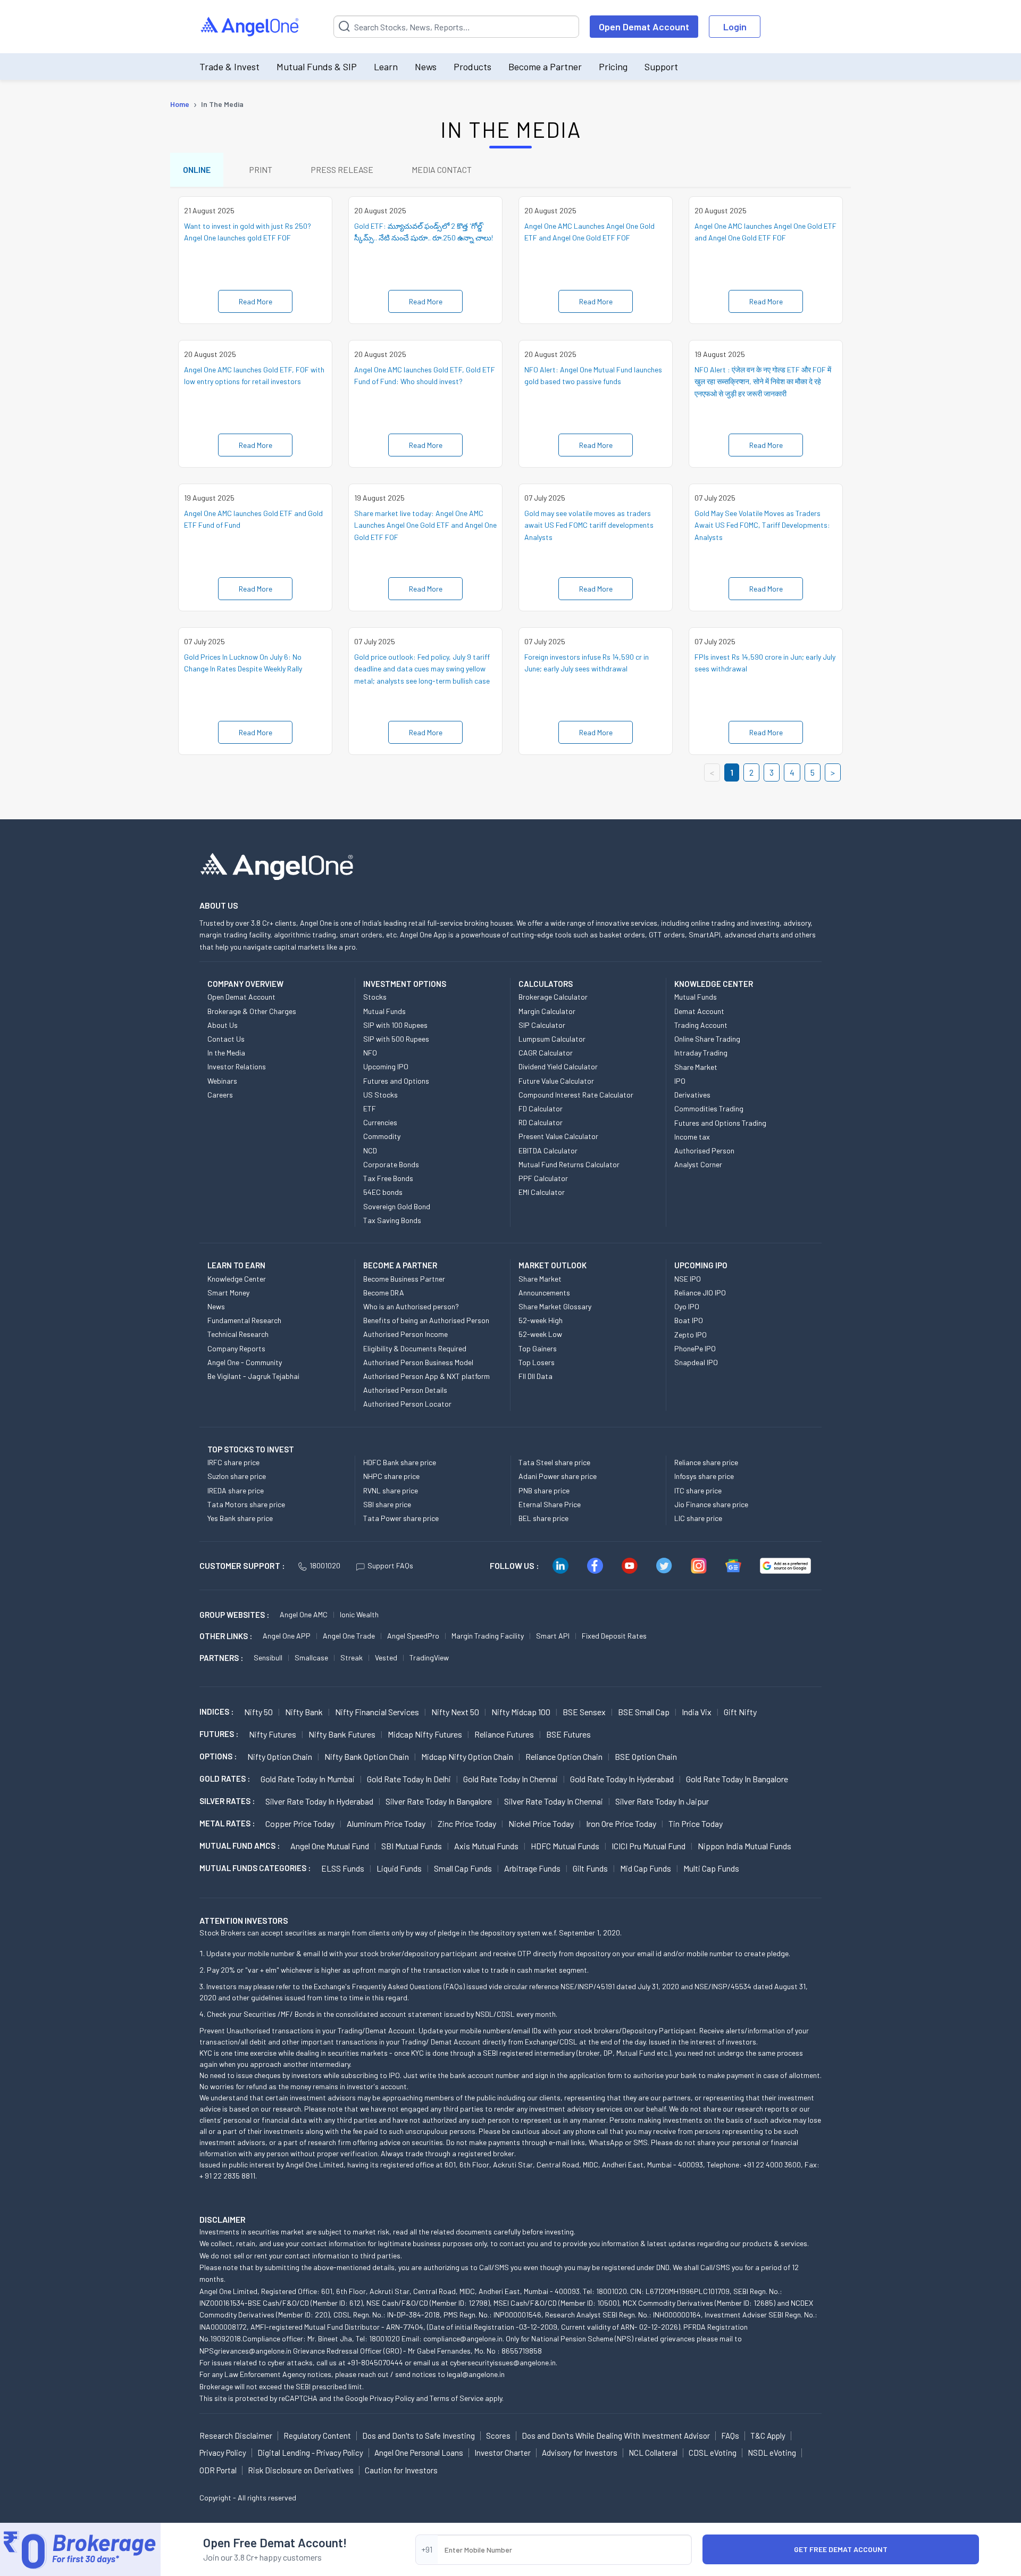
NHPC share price (391, 1476)
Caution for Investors (401, 2470)
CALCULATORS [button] (546, 984)
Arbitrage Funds (532, 1868)
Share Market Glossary (555, 1306)
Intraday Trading (701, 1053)
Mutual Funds (384, 1011)
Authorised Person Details (405, 1390)
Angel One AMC (304, 1614)
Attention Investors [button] (244, 1920)
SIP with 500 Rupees (396, 1039)
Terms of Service (457, 2398)
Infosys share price (704, 1476)
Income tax (692, 1137)
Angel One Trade (349, 1636)
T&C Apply (768, 2436)
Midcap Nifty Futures (425, 1734)
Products (472, 67)
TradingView (429, 1657)
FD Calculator (541, 1108)
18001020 (325, 1565)
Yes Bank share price (240, 1518)
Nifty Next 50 (455, 1712)
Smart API (553, 1636)
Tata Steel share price (554, 1462)
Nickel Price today (541, 1823)
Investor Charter (503, 2453)
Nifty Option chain (280, 1756)
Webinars (222, 1081)
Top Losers (537, 1362)
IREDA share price (236, 1490)
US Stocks (380, 1095)
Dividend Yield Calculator (558, 1066)
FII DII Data (535, 1376)
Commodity (382, 1136)
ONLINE (197, 169)
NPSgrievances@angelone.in (245, 2351)
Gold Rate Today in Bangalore (737, 1779)
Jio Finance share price (711, 1504)
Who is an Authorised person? (411, 1306)
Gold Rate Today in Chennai (510, 1779)
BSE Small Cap (644, 1712)
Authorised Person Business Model (418, 1362)
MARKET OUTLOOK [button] (553, 1265)
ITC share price (698, 1490)
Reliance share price (706, 1462)
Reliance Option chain (564, 1756)
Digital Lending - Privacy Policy (310, 2453)
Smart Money (228, 1293)
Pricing (613, 67)
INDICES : (216, 1711)
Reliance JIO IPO (700, 1293)
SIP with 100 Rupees (395, 1025)
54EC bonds (383, 1192)
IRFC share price (233, 1462)
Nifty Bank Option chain (367, 1756)
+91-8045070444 (375, 2362)
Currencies (380, 1122)
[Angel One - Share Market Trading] (250, 27)
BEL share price (543, 1518)
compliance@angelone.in (463, 2338)
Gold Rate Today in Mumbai (308, 1779)
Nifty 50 (258, 1712)
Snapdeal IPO (696, 1362)
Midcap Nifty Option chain (467, 1756)
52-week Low (540, 1334)
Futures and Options (396, 1081)
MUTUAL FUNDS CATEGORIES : (255, 1868)
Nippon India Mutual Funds (744, 1846)
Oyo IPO (687, 1306)
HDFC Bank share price (400, 1462)
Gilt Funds (590, 1868)
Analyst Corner (698, 1164)
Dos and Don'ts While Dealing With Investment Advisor (616, 2436)
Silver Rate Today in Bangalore (439, 1801)
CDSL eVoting (713, 2453)
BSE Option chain (646, 1756)
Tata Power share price (401, 1518)
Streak (352, 1657)
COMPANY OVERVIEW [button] (245, 984)
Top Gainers (538, 1348)
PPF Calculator (543, 1178)
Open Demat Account (644, 27)
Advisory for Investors (580, 2453)
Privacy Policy (392, 2398)
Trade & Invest (229, 67)
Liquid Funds (399, 1868)
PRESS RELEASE (342, 169)
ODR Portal (218, 2470)
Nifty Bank (304, 1712)
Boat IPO (689, 1320)
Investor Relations (237, 1066)
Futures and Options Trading (720, 1123)
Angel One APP (287, 1636)
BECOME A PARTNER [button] (400, 1265)
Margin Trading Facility (488, 1636)
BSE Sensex (584, 1712)
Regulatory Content (317, 2436)
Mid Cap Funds (646, 1868)
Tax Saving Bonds (392, 1220)
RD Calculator (541, 1122)
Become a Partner (545, 67)
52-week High (541, 1320)
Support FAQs (390, 1565)
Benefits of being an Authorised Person (426, 1320)
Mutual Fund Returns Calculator (569, 1164)
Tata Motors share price (246, 1504)
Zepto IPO (691, 1335)
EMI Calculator (542, 1192)
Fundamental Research (244, 1320)
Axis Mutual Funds (486, 1846)
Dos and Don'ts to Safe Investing (419, 2436)
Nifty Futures (273, 1734)
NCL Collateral (653, 2453)
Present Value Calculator (558, 1136)
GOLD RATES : (225, 1779)
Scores (498, 2436)
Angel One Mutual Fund (330, 1846)
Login (735, 27)
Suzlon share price (237, 1476)
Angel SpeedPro (413, 1636)
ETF (370, 1108)
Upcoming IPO (386, 1066)
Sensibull (268, 1657)
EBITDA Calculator (548, 1150)
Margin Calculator (547, 1011)
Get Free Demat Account (841, 2549)
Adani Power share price (558, 1476)
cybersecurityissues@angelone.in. (504, 2362)
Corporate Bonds (391, 1164)
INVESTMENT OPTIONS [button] (405, 984)
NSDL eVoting (772, 2453)
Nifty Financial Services (377, 1712)
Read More (256, 301)
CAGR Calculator (546, 1053)
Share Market (696, 1067)
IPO (680, 1081)
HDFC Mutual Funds (565, 1846)
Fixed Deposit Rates (614, 1636)
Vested (386, 1657)
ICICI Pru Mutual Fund (648, 1846)
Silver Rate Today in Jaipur (662, 1801)
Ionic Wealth (359, 1614)
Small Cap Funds (463, 1868)
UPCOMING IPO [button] (701, 1265)
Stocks (375, 997)
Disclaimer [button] (223, 2219)
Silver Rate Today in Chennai (554, 1801)
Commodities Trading (709, 1108)
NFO (370, 1053)
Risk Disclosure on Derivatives (301, 2470)
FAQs (730, 2436)
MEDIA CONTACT (442, 169)
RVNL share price (391, 1490)
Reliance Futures (504, 1734)
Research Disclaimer (236, 2436)
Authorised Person (704, 1150)
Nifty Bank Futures (342, 1734)
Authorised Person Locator (407, 1404)
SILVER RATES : (227, 1801)
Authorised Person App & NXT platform (426, 1376)
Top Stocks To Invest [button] (251, 1449)
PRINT (261, 169)
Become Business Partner (404, 1279)
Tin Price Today (696, 1823)
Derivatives (692, 1095)
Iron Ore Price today (621, 1823)
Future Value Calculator (556, 1081)
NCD (370, 1150)
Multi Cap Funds (711, 1868)
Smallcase (311, 1657)
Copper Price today (300, 1823)
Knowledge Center (237, 1279)
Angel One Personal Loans (419, 2453)
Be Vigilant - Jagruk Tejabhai (253, 1376)
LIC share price (698, 1518)
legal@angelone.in (476, 2374)
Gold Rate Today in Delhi (409, 1779)
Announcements (544, 1293)
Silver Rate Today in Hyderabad (319, 1801)
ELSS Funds (343, 1868)
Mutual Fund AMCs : (240, 1846)
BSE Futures (568, 1734)
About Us (223, 1025)
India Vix (697, 1712)
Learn (386, 67)
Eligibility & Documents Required (415, 1348)
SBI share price (387, 1504)
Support (661, 67)
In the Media (226, 1053)
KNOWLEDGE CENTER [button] (714, 984)
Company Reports (236, 1348)
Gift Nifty (740, 1712)
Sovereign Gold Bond (397, 1206)
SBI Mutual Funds (412, 1846)
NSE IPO (688, 1279)
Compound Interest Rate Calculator (576, 1095)
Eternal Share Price (550, 1504)
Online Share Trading (707, 1039)
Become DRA (384, 1293)
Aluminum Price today (386, 1823)
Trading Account (701, 1025)
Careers (220, 1095)
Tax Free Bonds (388, 1178)
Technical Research (238, 1334)
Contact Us (226, 1039)
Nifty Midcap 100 (521, 1712)
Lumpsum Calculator (552, 1039)
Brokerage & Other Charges (252, 1011)
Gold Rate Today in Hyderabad (622, 1779)
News (426, 67)
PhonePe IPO (695, 1348)
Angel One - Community (245, 1362)
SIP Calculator (542, 1025)
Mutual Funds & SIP (317, 67)
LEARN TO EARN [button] (236, 1265)
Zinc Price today (467, 1823)
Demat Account (699, 1011)
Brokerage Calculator (553, 997)
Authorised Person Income (405, 1334)
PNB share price (544, 1490)
